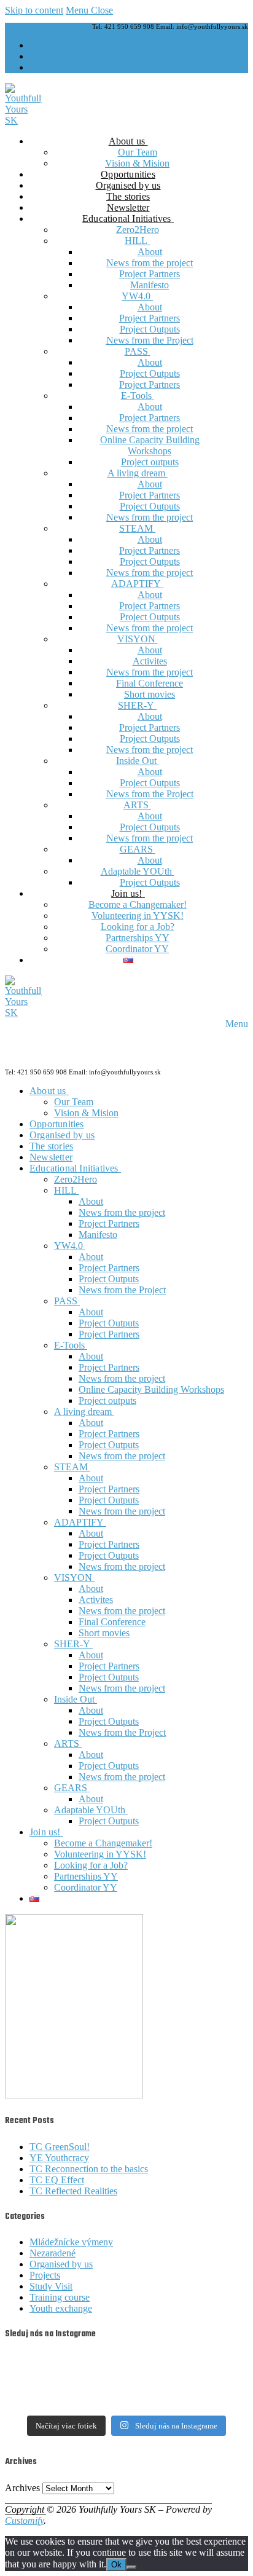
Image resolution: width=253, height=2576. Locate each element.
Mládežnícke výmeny (71, 2242)
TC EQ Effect (57, 2180)
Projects (45, 2275)
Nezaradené (53, 2253)
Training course (60, 2297)
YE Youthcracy (59, 2158)
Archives (22, 2488)
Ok (116, 2565)
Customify (24, 2520)
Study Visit (51, 2286)
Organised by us (61, 2264)
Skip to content (34, 10)
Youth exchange (61, 2308)
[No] (131, 2567)
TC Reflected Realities (73, 2191)
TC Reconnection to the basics (89, 2169)
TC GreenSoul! (60, 2147)
